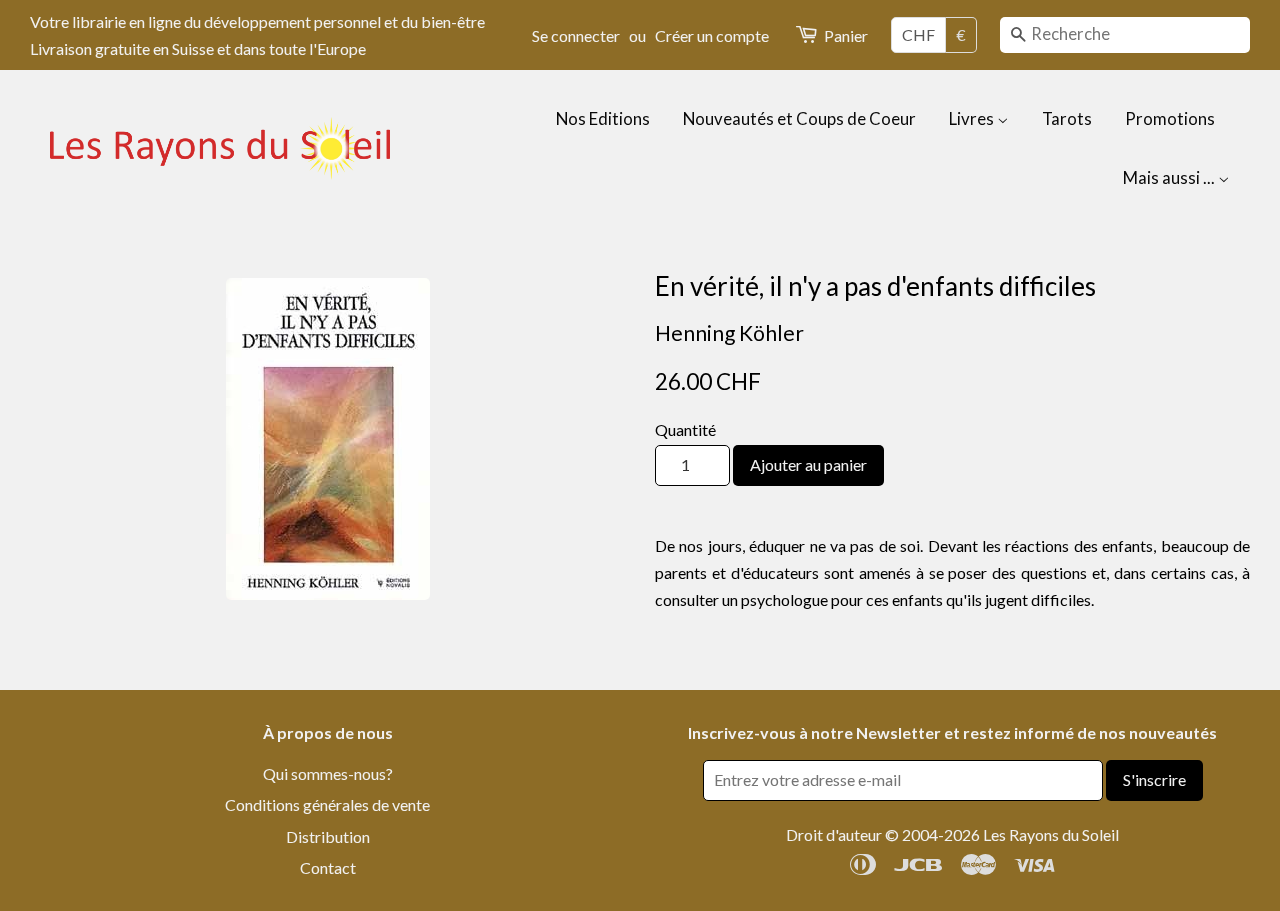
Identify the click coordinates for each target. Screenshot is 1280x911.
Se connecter (576, 35)
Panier (846, 35)
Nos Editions (603, 118)
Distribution (328, 836)
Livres (973, 118)
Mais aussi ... (1170, 177)
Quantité (685, 429)
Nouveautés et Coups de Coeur (799, 118)
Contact (328, 867)
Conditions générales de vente (327, 804)
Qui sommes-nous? (328, 773)
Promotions (1170, 118)
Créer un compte (712, 35)
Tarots (1067, 118)
